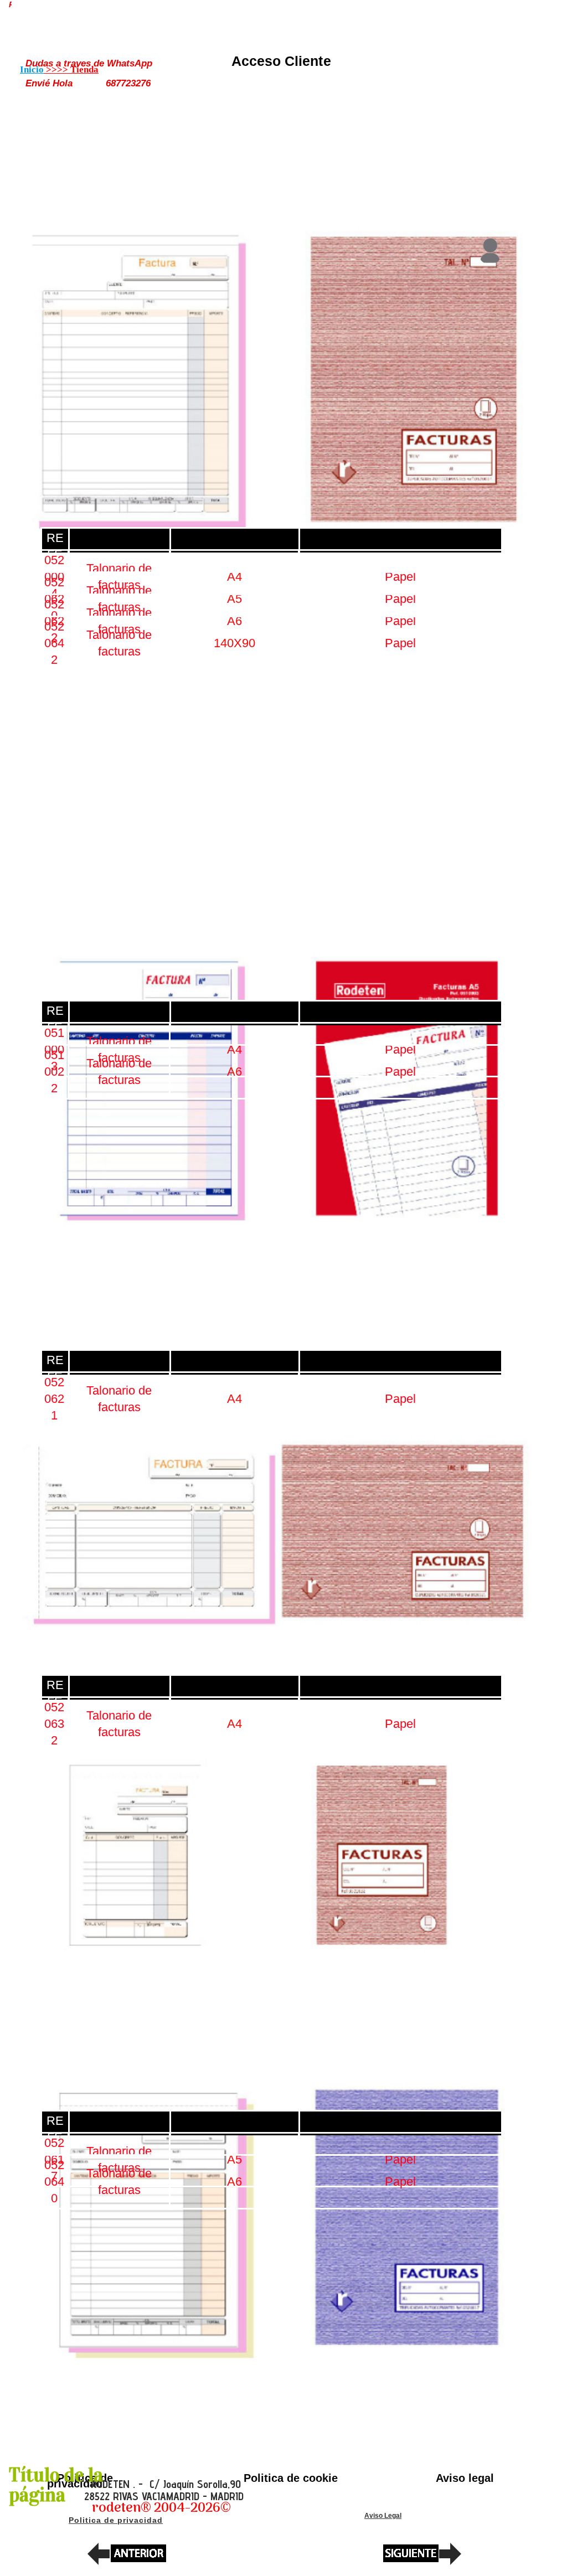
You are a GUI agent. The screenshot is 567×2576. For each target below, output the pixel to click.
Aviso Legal (383, 2516)
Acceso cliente (281, 61)
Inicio (32, 69)
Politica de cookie (291, 2478)
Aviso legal (465, 2478)
